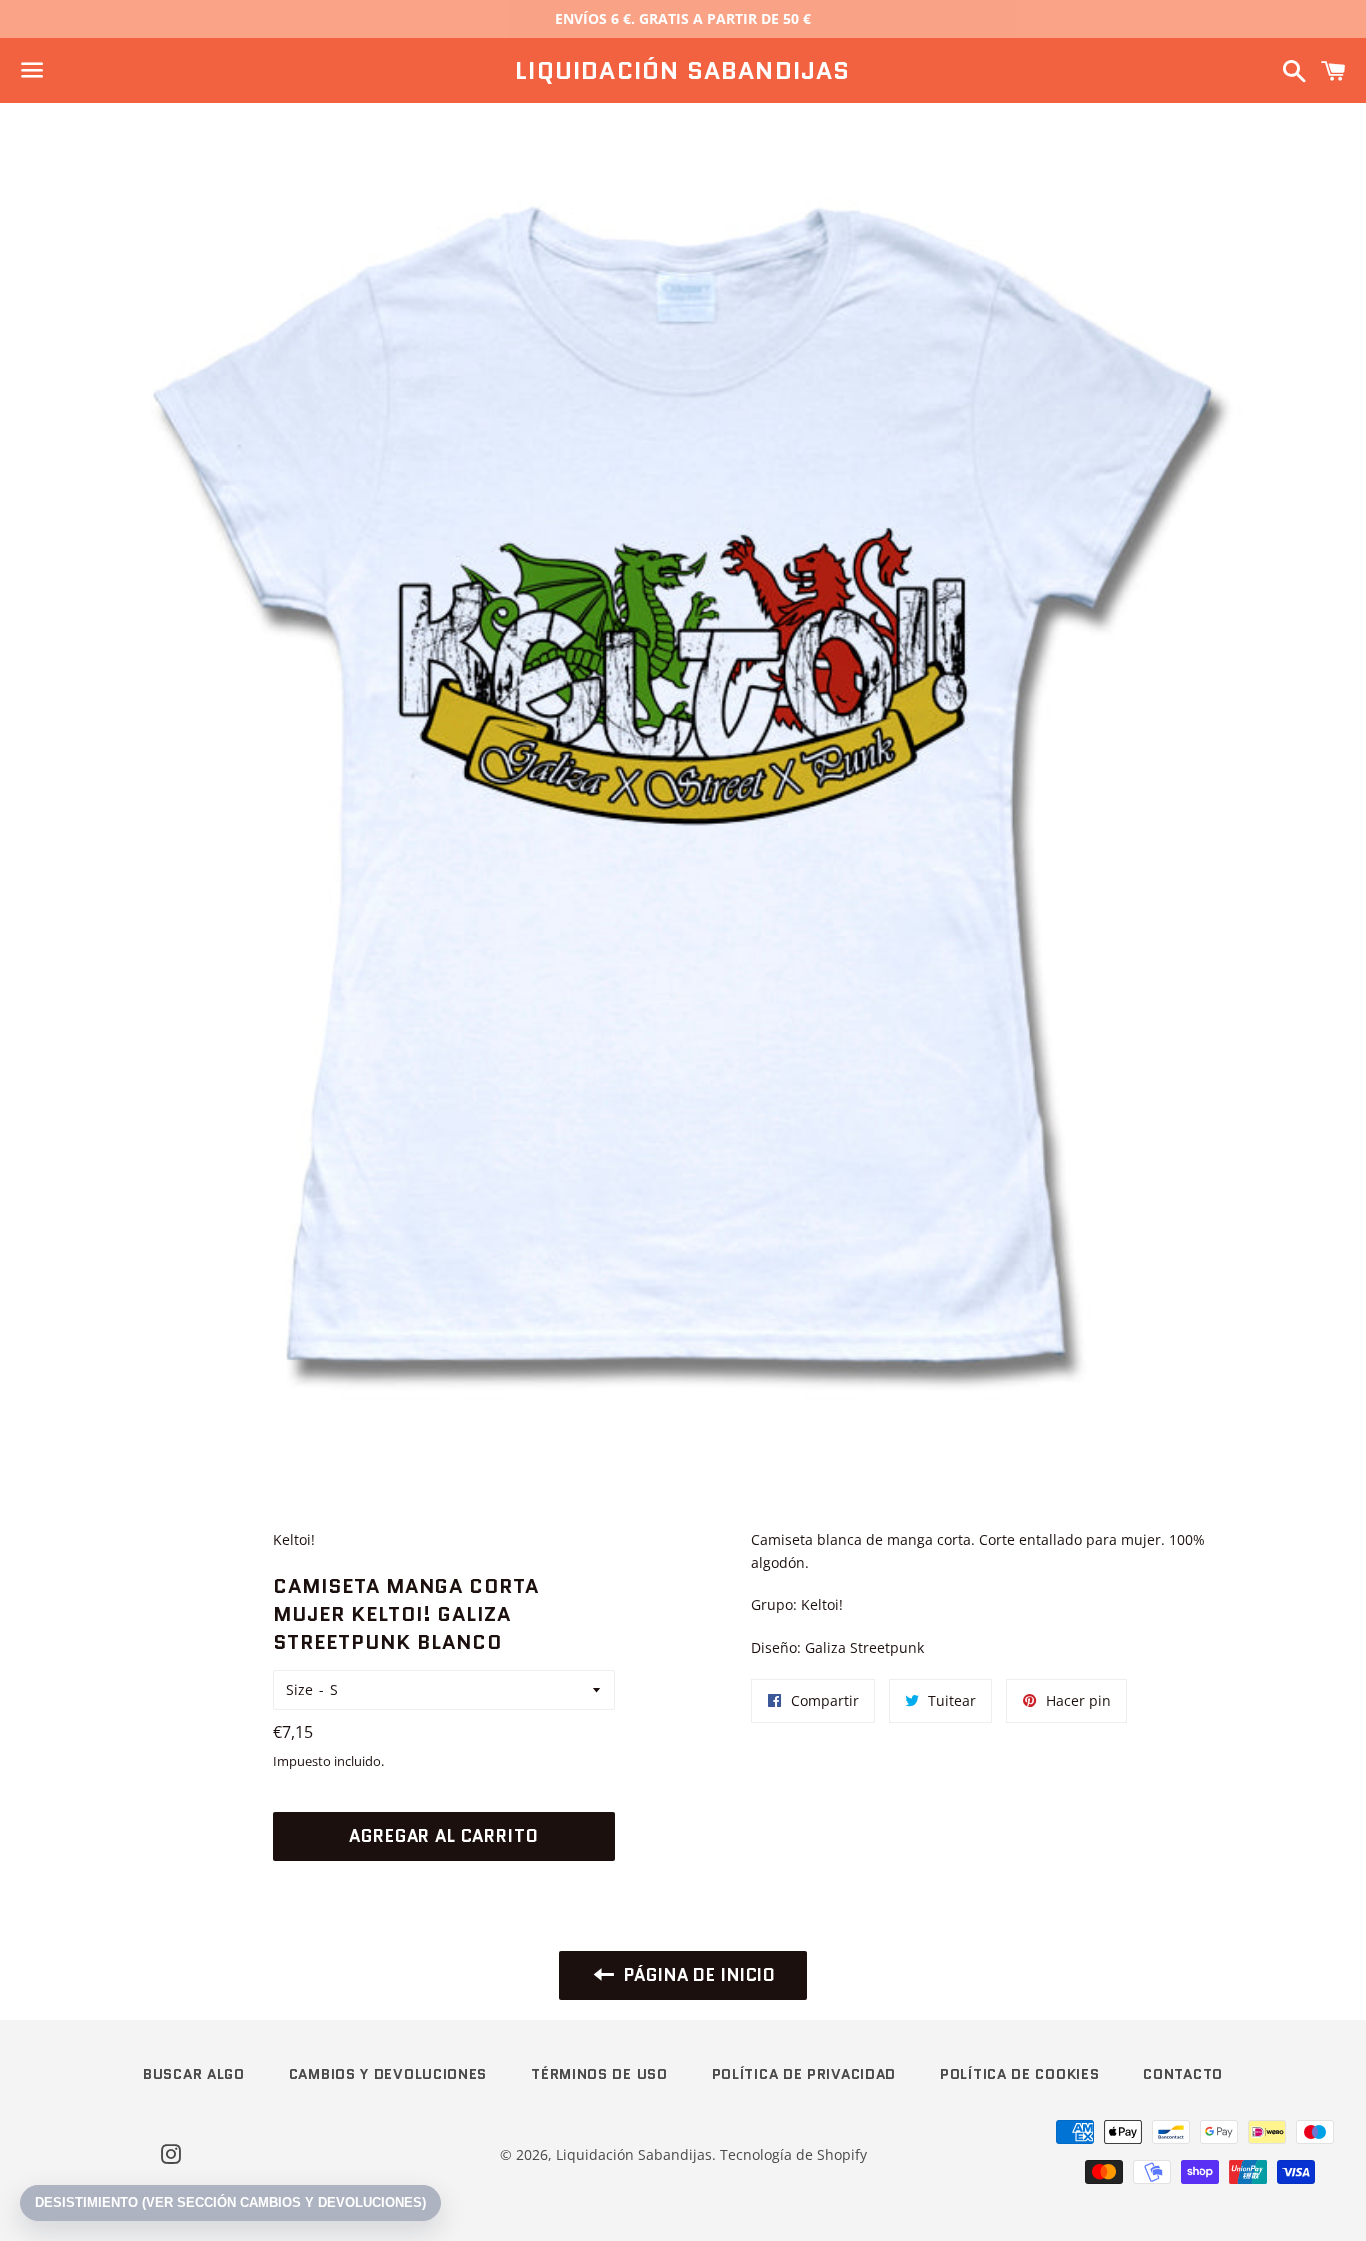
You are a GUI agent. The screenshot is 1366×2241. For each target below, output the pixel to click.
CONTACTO (1183, 2074)
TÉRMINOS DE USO (599, 2074)
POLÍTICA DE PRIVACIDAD (804, 2074)
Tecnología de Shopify (793, 2154)
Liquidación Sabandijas (682, 71)
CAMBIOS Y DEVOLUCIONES (388, 2074)
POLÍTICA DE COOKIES (1019, 2074)
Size (299, 1689)
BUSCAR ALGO (194, 2074)
